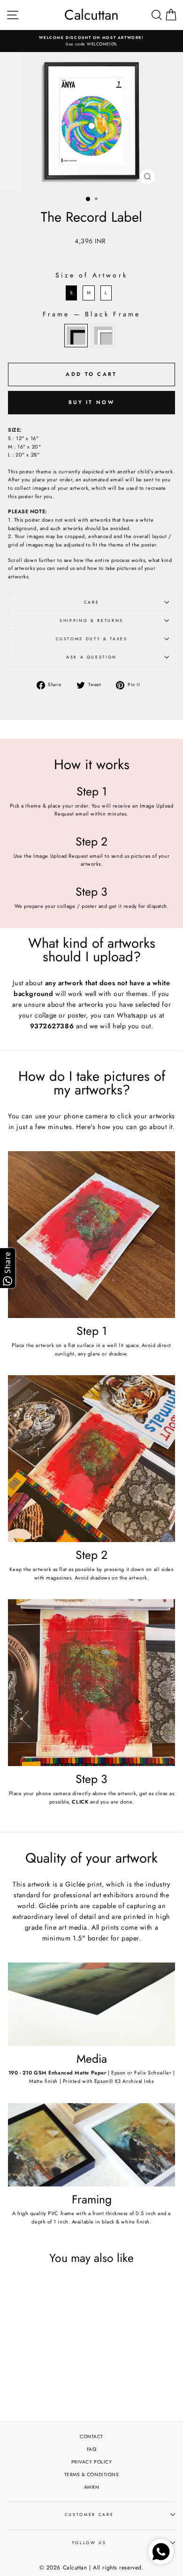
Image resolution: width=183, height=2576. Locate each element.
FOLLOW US (89, 2543)
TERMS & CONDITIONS (92, 2475)
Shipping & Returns (91, 621)
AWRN (91, 2487)
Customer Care (89, 2515)
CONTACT (91, 2437)
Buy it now (91, 402)
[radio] (71, 293)
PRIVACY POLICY (92, 2462)
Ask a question (91, 657)
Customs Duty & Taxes (92, 639)
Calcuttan (91, 15)
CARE (92, 602)
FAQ (92, 2449)
